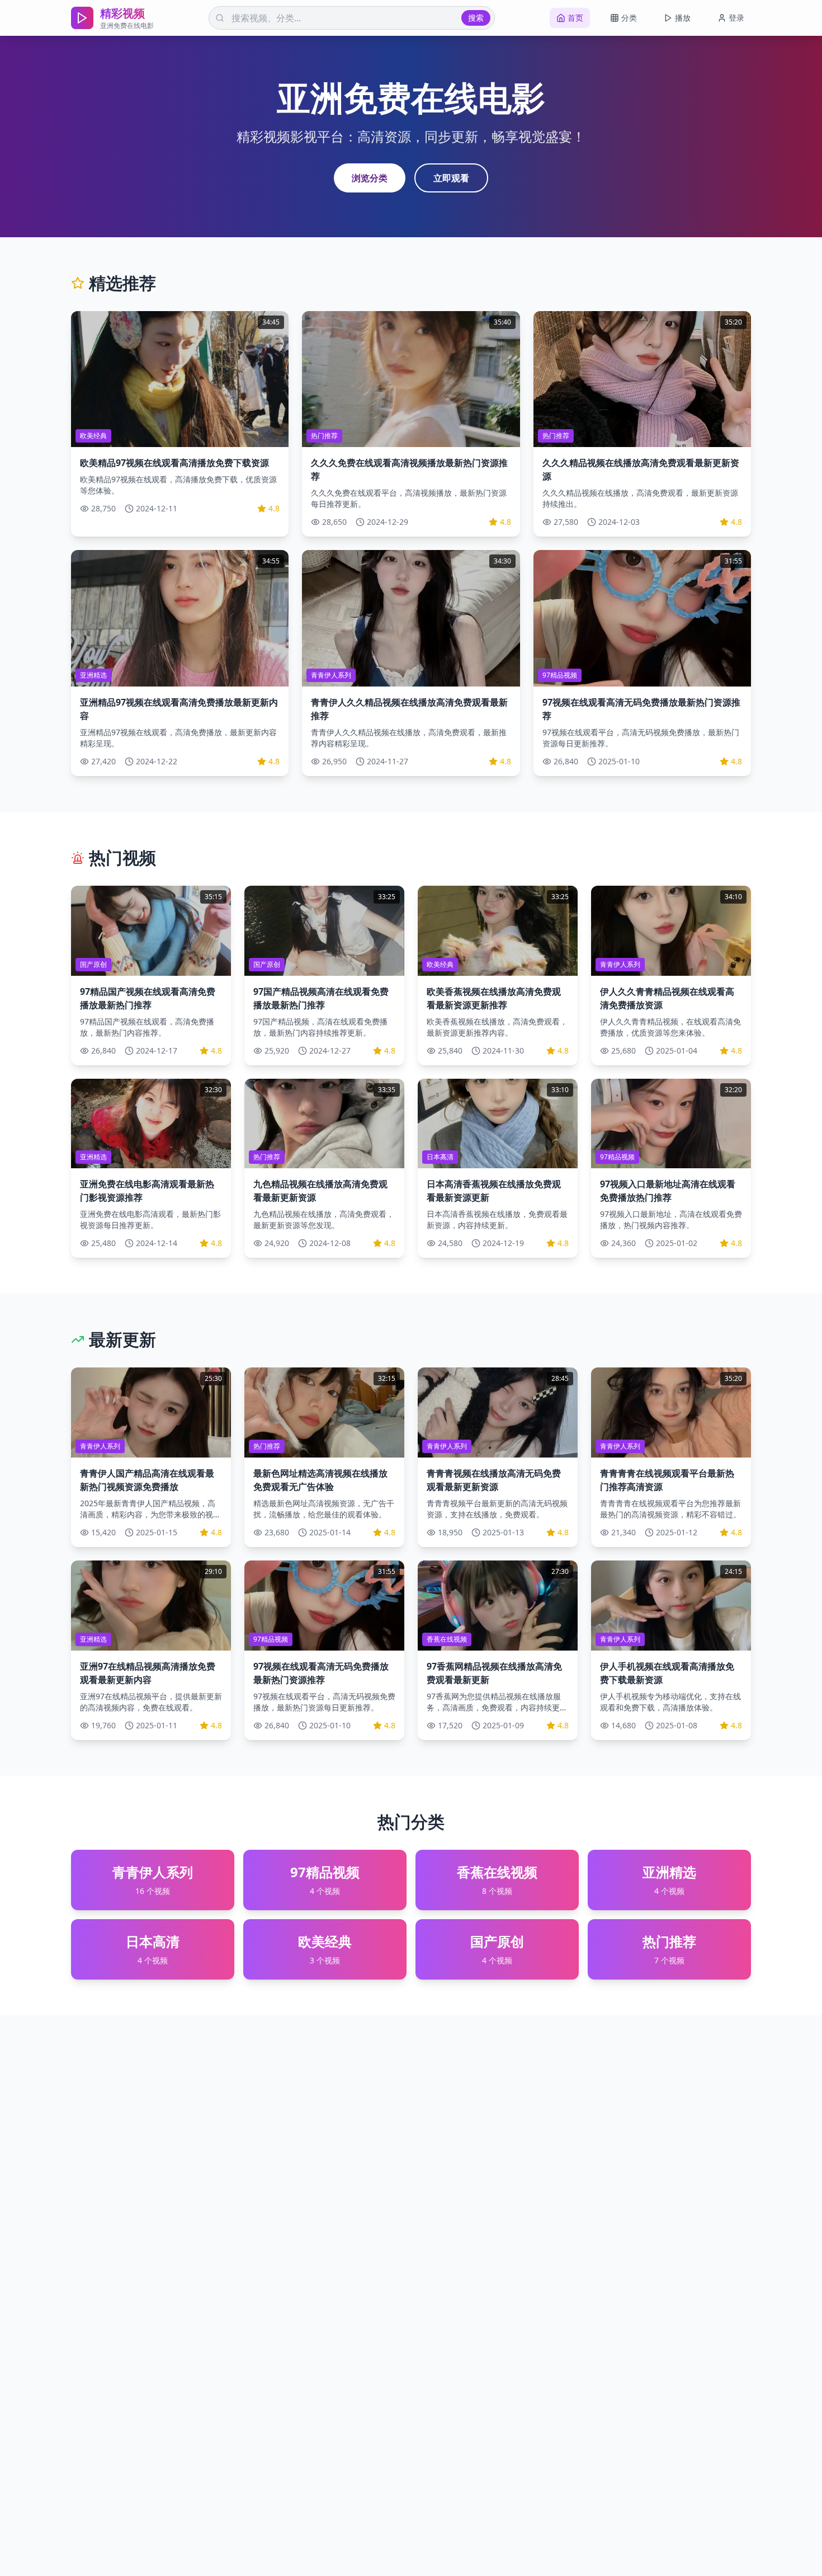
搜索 (476, 18)
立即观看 (451, 178)
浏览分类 (370, 178)
